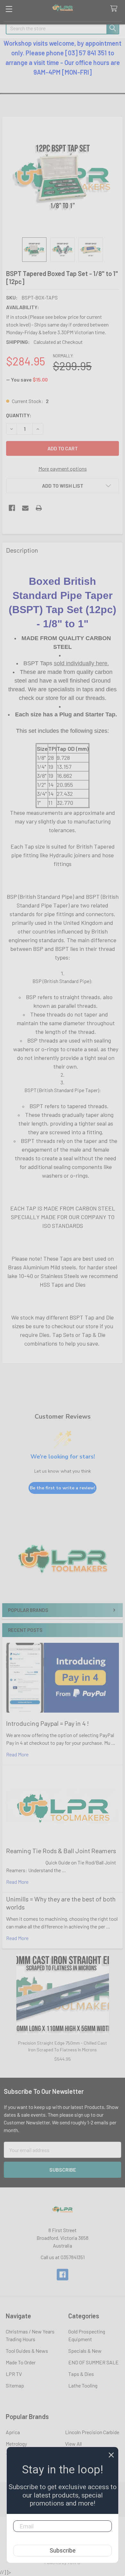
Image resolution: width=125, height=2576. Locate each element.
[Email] (25, 508)
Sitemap (15, 2385)
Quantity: (19, 415)
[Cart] (115, 9)
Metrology (16, 2444)
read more (17, 1754)
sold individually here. (81, 663)
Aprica (13, 2432)
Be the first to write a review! (63, 1488)
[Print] (39, 508)
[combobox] (63, 28)
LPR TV (14, 2374)
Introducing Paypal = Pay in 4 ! (47, 1723)
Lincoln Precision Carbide (92, 2432)
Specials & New (85, 2351)
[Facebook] (12, 508)
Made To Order (21, 2362)
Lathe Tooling (83, 2385)
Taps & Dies (81, 2374)
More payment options (63, 469)
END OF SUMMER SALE (93, 2362)
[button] (63, 1565)
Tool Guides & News (27, 2351)
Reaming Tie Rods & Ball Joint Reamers (61, 1851)
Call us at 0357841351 (63, 2257)
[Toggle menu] (9, 9)
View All (73, 2444)
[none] (63, 177)
